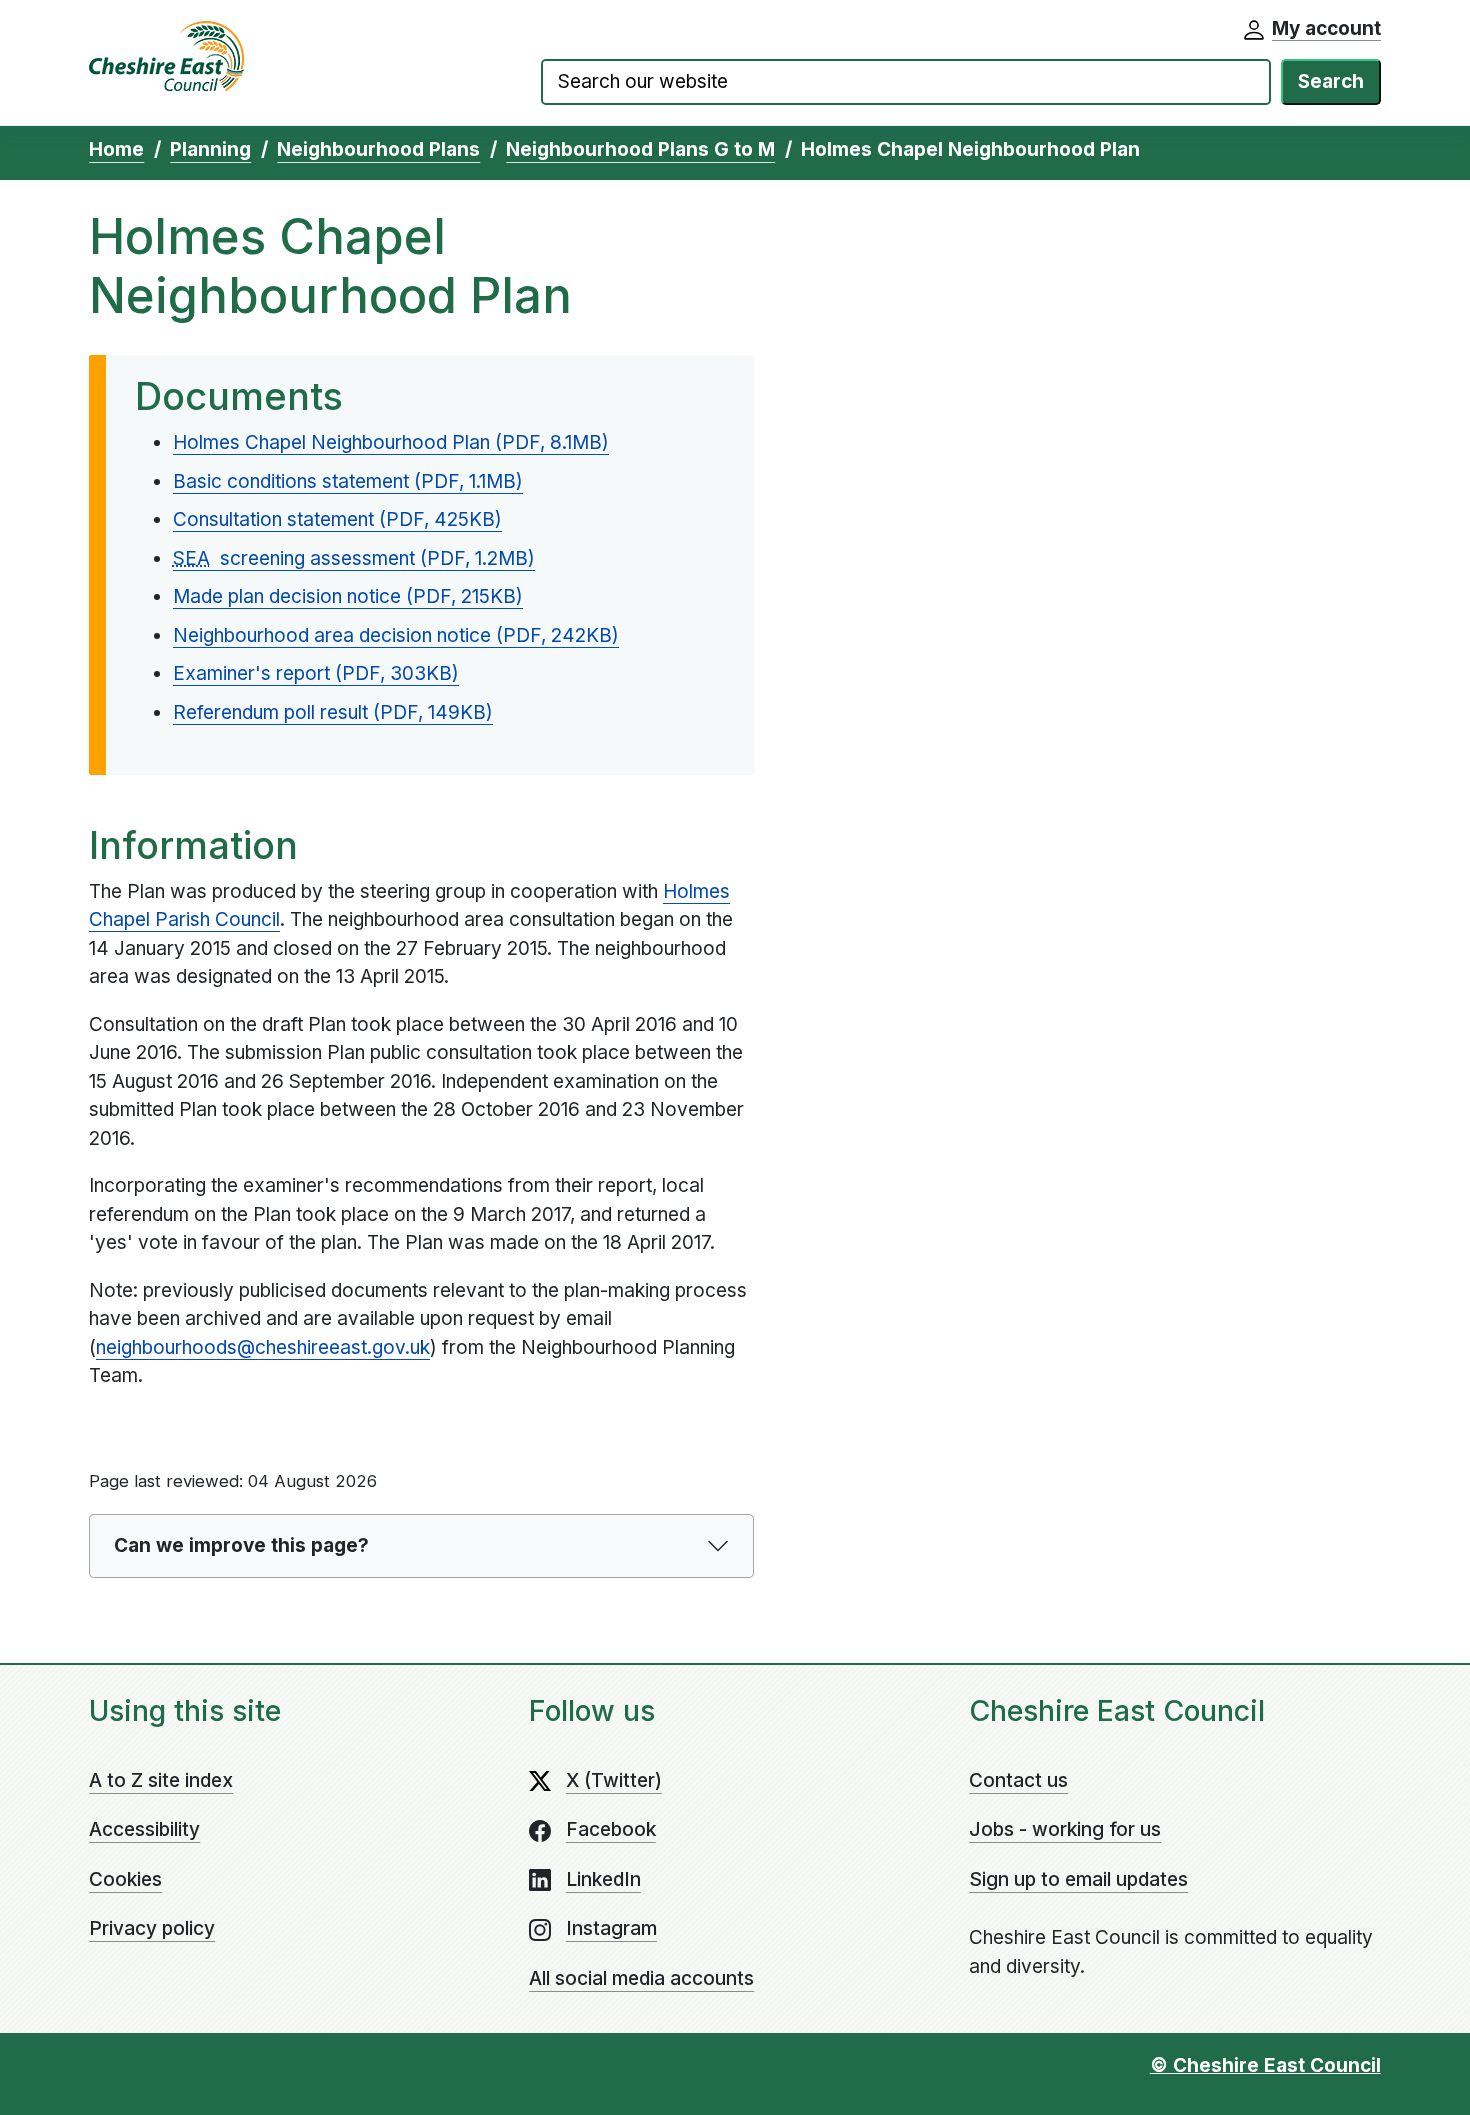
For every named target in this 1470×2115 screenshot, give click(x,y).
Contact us (1018, 1780)
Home (116, 149)
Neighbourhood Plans (378, 149)
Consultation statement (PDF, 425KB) (337, 519)
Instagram (611, 1928)
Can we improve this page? (241, 1545)
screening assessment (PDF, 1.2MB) (354, 558)
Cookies (125, 1879)
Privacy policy (152, 1928)
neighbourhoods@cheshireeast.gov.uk (263, 1347)
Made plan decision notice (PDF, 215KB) (348, 596)
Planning (210, 149)
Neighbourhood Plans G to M (640, 149)
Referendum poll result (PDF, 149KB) (333, 712)
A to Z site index (161, 1780)
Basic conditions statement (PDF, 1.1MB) (348, 481)
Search (1331, 81)
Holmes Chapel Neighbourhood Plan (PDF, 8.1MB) (391, 442)
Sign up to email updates (1078, 1879)
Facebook (611, 1829)
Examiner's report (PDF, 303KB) (316, 673)
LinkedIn (603, 1879)
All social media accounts (641, 1978)
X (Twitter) (614, 1780)
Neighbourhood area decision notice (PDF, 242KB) (396, 635)
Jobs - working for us (1065, 1829)
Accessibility (144, 1829)
